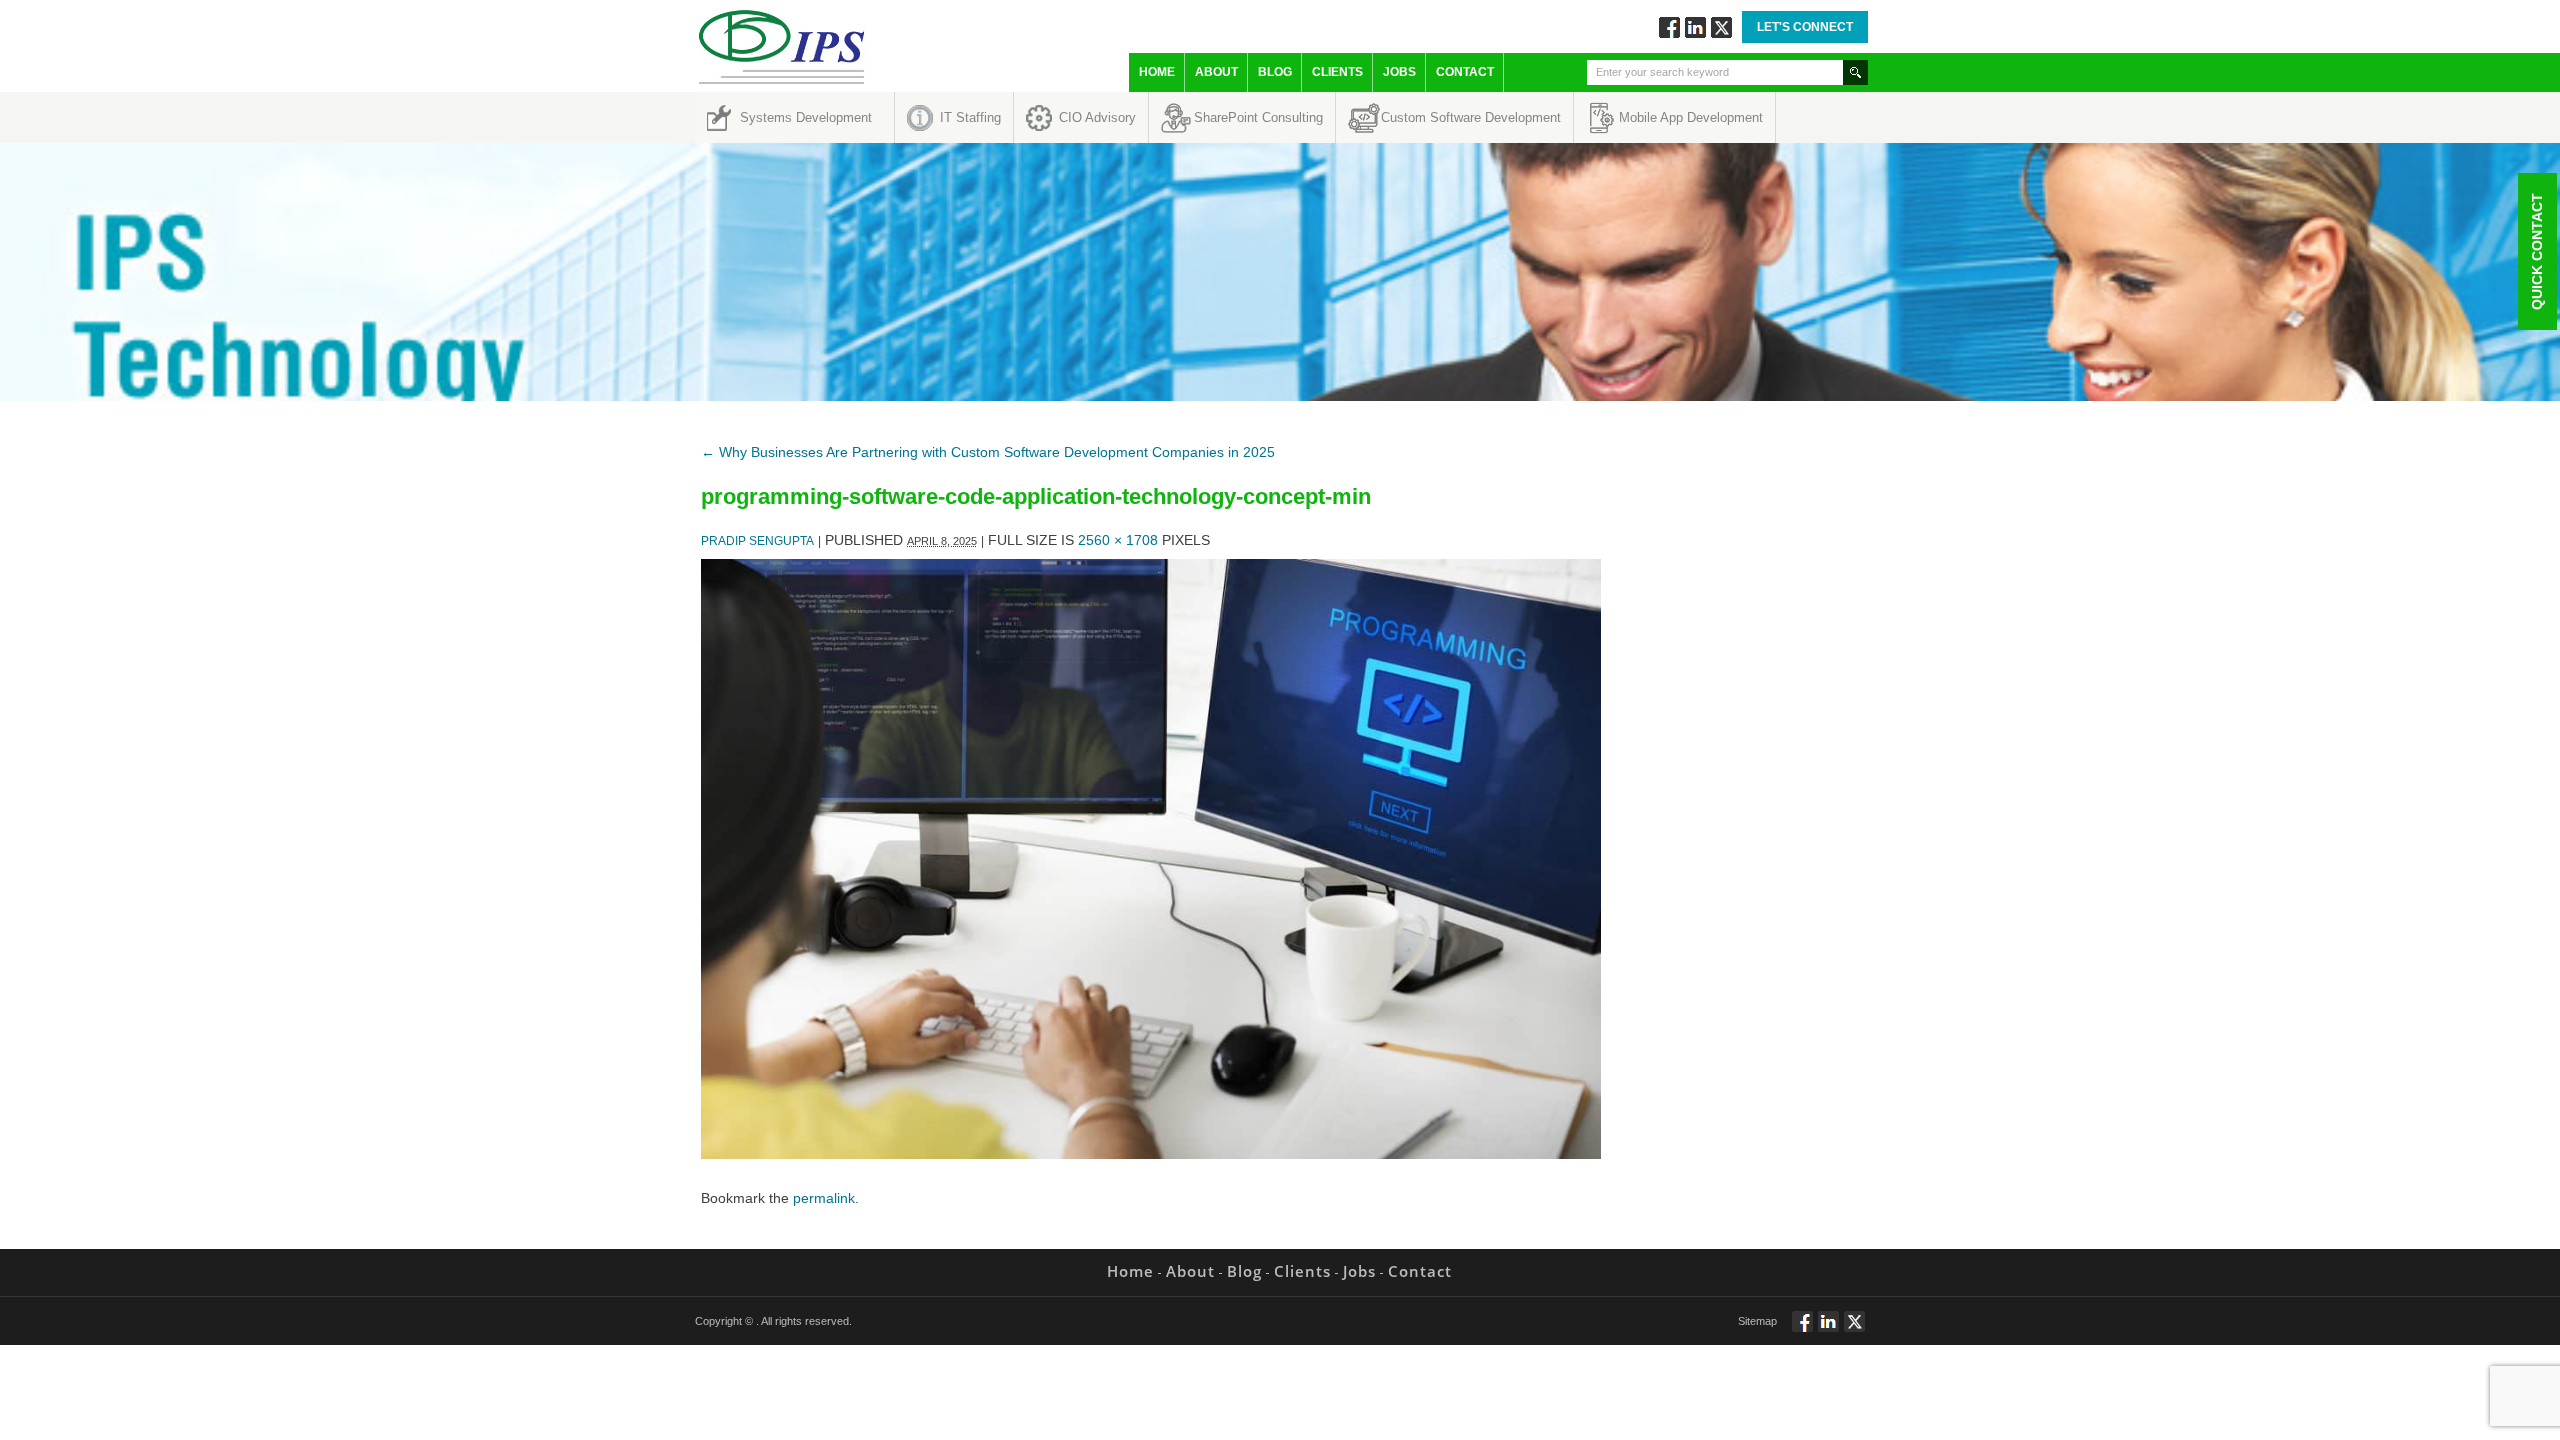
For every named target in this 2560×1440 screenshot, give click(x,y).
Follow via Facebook (1669, 27)
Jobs (1399, 72)
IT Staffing (970, 117)
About (1216, 72)
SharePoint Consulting (1258, 117)
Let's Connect (1805, 27)
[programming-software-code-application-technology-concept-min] (1151, 1154)
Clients (1337, 72)
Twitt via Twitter (1721, 27)
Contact (1465, 72)
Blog (1275, 72)
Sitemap (1757, 1321)
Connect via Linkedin (1695, 27)
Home (1157, 72)
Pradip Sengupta (757, 541)
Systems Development (806, 117)
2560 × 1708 (1118, 540)
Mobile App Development (1691, 117)
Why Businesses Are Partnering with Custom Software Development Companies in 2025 (988, 452)
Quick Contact (2537, 251)
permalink (824, 1198)
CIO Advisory (1097, 117)
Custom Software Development (1471, 117)
